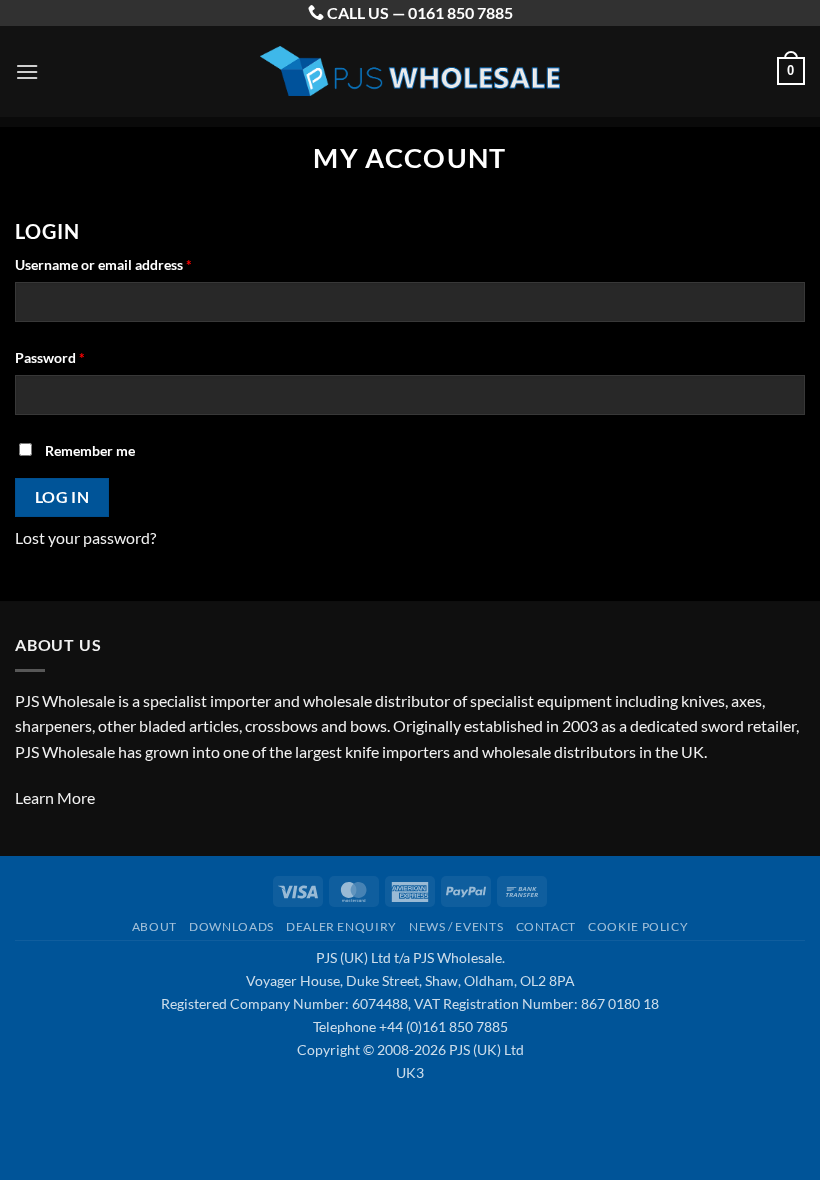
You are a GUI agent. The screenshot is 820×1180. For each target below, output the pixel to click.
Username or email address (131, 264)
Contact (546, 926)
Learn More (55, 797)
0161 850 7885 (460, 12)
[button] (27, 71)
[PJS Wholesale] (410, 71)
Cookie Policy (638, 926)
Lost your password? (85, 537)
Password (78, 357)
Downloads (231, 926)
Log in (62, 497)
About (154, 926)
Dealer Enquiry (341, 926)
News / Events (456, 926)
